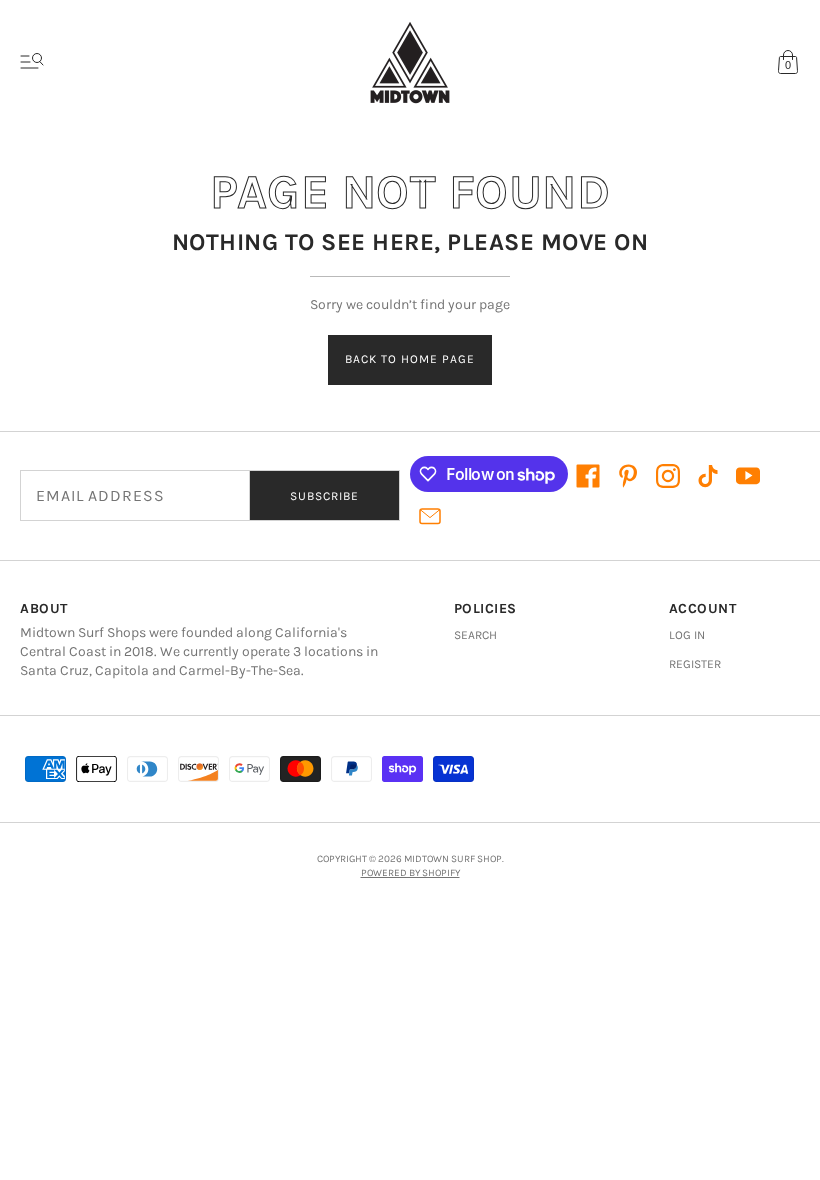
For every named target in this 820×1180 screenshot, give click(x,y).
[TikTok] (708, 476)
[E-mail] (430, 516)
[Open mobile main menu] (32, 62)
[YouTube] (748, 476)
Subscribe (324, 496)
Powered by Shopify (410, 873)
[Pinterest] (628, 476)
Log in (687, 635)
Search (475, 635)
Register (695, 664)
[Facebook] (588, 476)
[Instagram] (668, 476)
